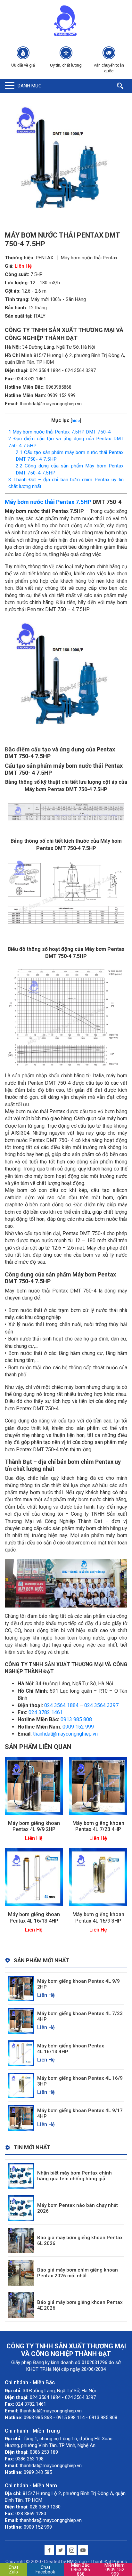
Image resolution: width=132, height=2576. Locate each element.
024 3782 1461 (31, 379)
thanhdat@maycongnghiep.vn (51, 404)
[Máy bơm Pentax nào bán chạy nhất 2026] (21, 2208)
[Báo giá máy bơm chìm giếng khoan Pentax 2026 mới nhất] (21, 2272)
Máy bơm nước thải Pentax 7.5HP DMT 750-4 (60, 432)
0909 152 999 (62, 395)
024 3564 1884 (45, 370)
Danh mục (30, 86)
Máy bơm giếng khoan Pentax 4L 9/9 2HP (34, 1826)
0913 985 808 (76, 1719)
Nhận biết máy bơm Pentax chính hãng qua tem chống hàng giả (74, 2176)
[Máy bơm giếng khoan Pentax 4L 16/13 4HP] (34, 1877)
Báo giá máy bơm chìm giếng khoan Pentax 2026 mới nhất (78, 2273)
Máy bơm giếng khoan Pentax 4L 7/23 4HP (98, 1826)
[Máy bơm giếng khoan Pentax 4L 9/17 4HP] (21, 2118)
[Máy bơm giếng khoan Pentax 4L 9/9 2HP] (34, 1785)
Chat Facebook (45, 2570)
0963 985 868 (81, 2570)
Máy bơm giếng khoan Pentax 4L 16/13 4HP (34, 1917)
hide (76, 420)
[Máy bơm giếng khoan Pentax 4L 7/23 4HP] (98, 1785)
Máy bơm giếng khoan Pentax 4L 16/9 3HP (98, 1917)
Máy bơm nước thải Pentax (89, 258)
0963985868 (59, 387)
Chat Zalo (13, 2570)
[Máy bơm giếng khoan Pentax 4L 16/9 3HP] (98, 1877)
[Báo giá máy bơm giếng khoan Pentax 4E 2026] (21, 2305)
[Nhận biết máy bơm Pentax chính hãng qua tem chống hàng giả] (21, 2175)
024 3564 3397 (80, 370)
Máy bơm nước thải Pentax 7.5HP (48, 502)
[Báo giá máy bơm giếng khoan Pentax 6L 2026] (21, 2240)
